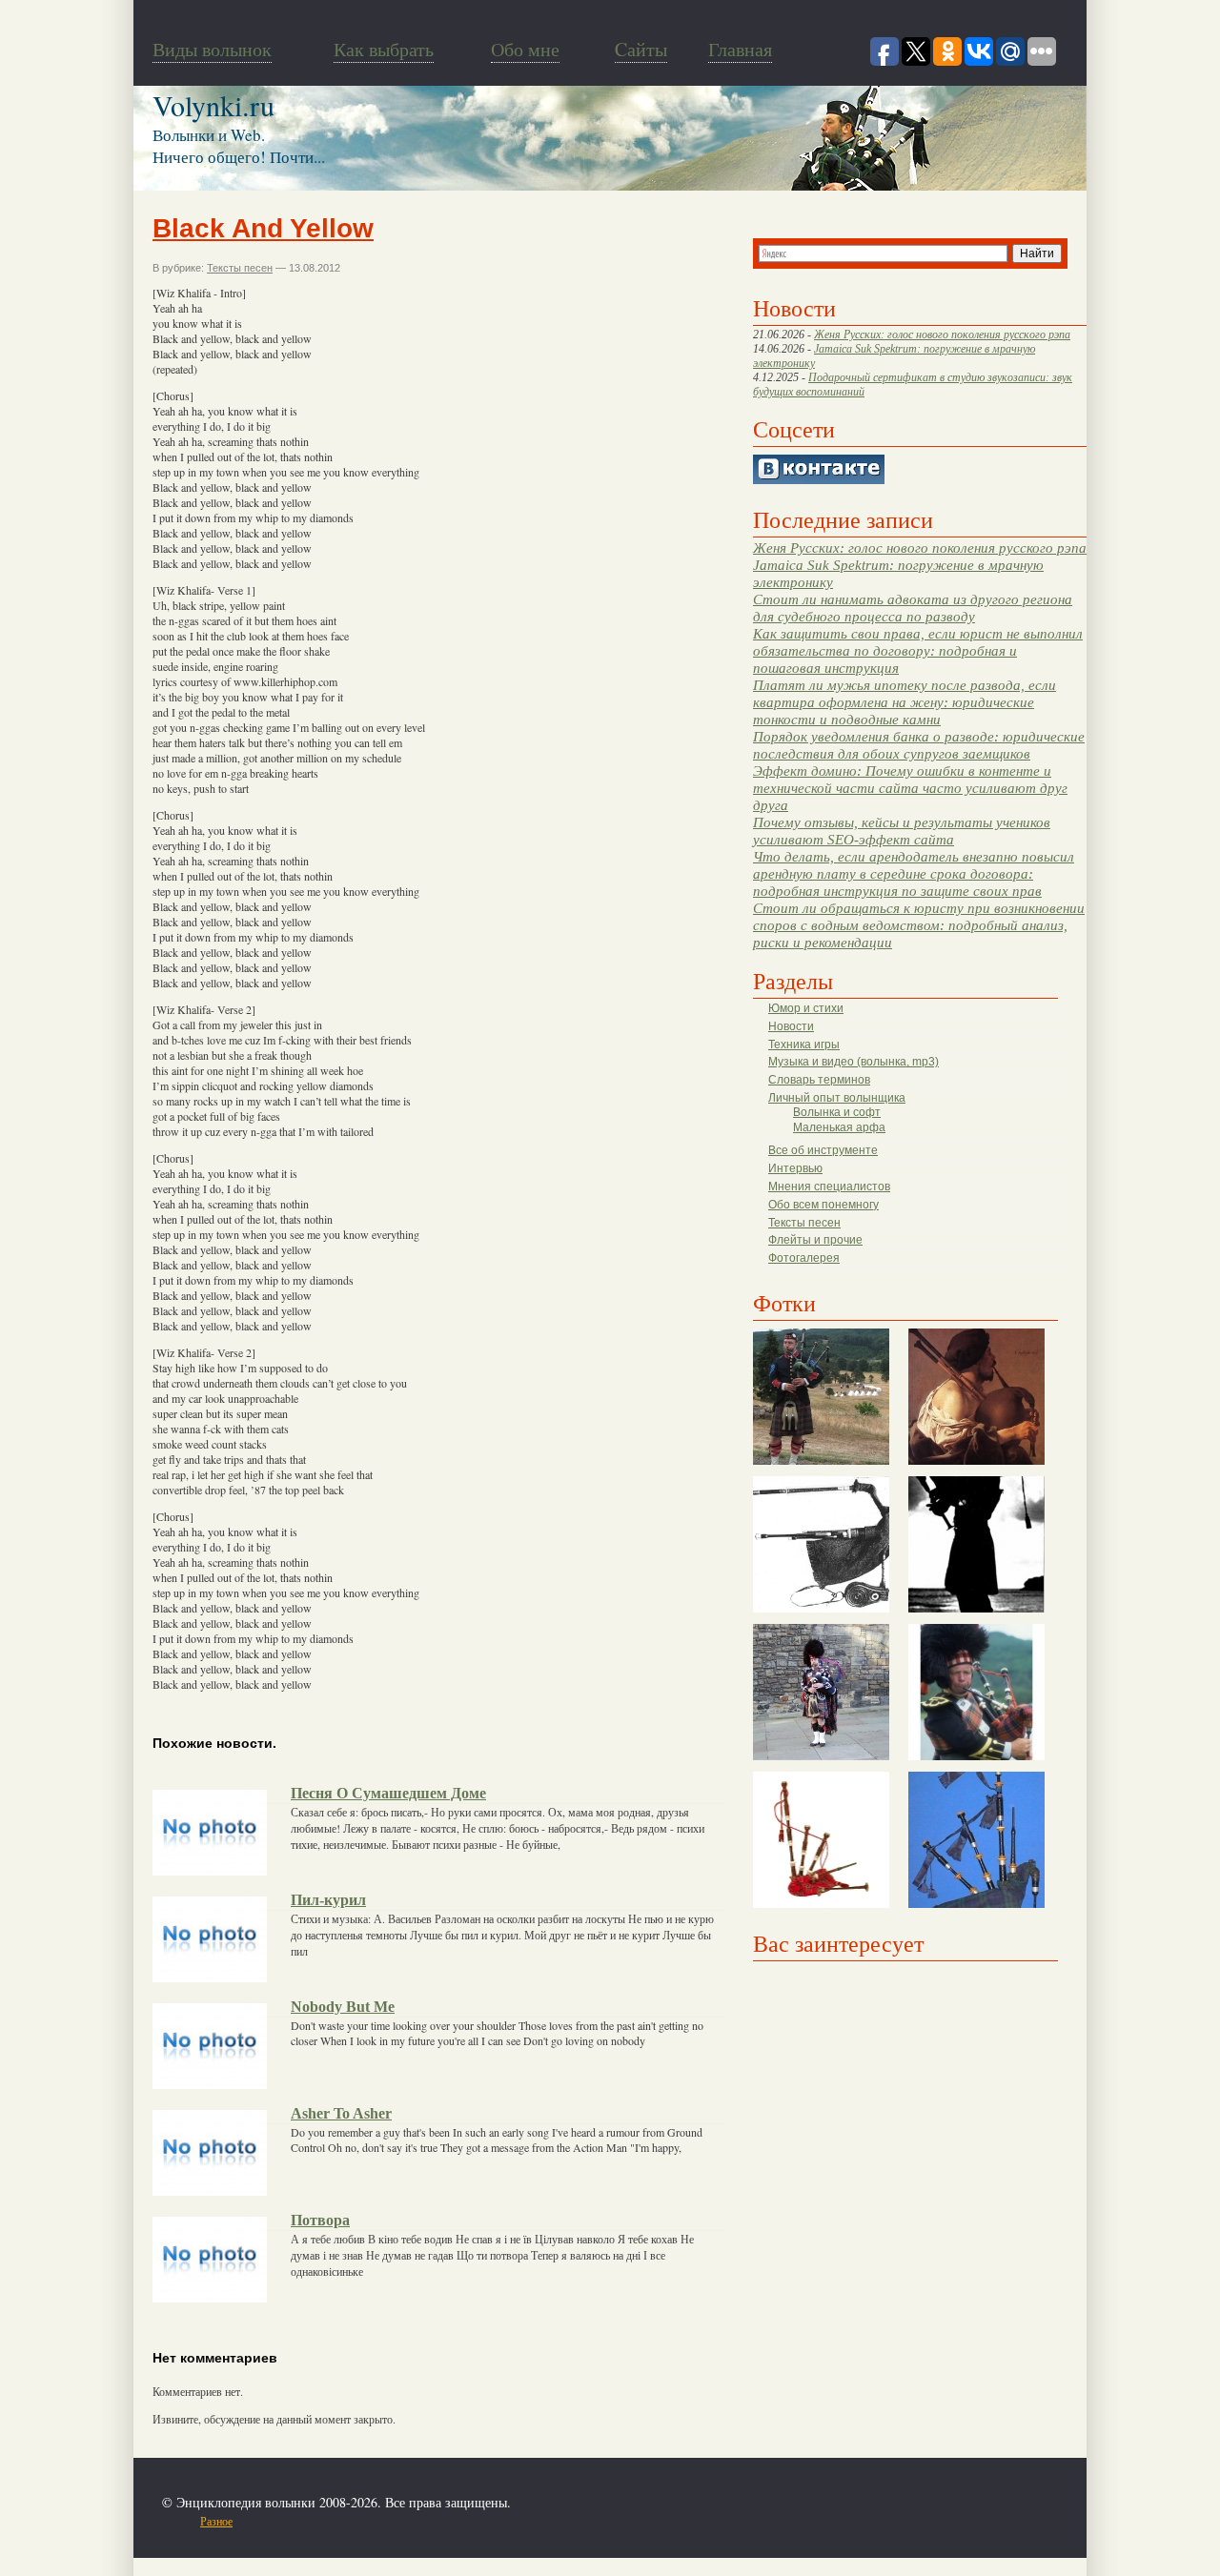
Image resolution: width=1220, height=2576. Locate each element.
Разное (216, 2521)
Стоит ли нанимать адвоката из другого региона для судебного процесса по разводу (913, 608)
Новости (791, 1026)
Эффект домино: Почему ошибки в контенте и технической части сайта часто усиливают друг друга (910, 788)
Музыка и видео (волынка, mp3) (854, 1062)
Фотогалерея (804, 1258)
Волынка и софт (837, 1112)
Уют (543, 2521)
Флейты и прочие (815, 1240)
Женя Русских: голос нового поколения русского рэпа (942, 335)
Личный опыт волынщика (837, 1098)
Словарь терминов (819, 1080)
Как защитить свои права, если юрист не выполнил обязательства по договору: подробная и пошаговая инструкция (918, 650)
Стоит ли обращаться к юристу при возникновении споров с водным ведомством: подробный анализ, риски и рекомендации (919, 925)
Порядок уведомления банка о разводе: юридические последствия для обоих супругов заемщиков (919, 745)
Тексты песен (804, 1223)
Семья (430, 2521)
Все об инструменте (823, 1150)
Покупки (313, 2521)
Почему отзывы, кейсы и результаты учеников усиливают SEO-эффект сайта (902, 831)
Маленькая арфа (839, 1127)
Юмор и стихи (806, 1008)
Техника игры (804, 1045)
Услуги (511, 2521)
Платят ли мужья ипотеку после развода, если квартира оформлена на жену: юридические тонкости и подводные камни (905, 702)
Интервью (795, 1168)
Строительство (375, 2521)
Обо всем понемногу (823, 1205)
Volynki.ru (213, 105)
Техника (469, 2521)
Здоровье (265, 2521)
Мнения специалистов (829, 1187)
